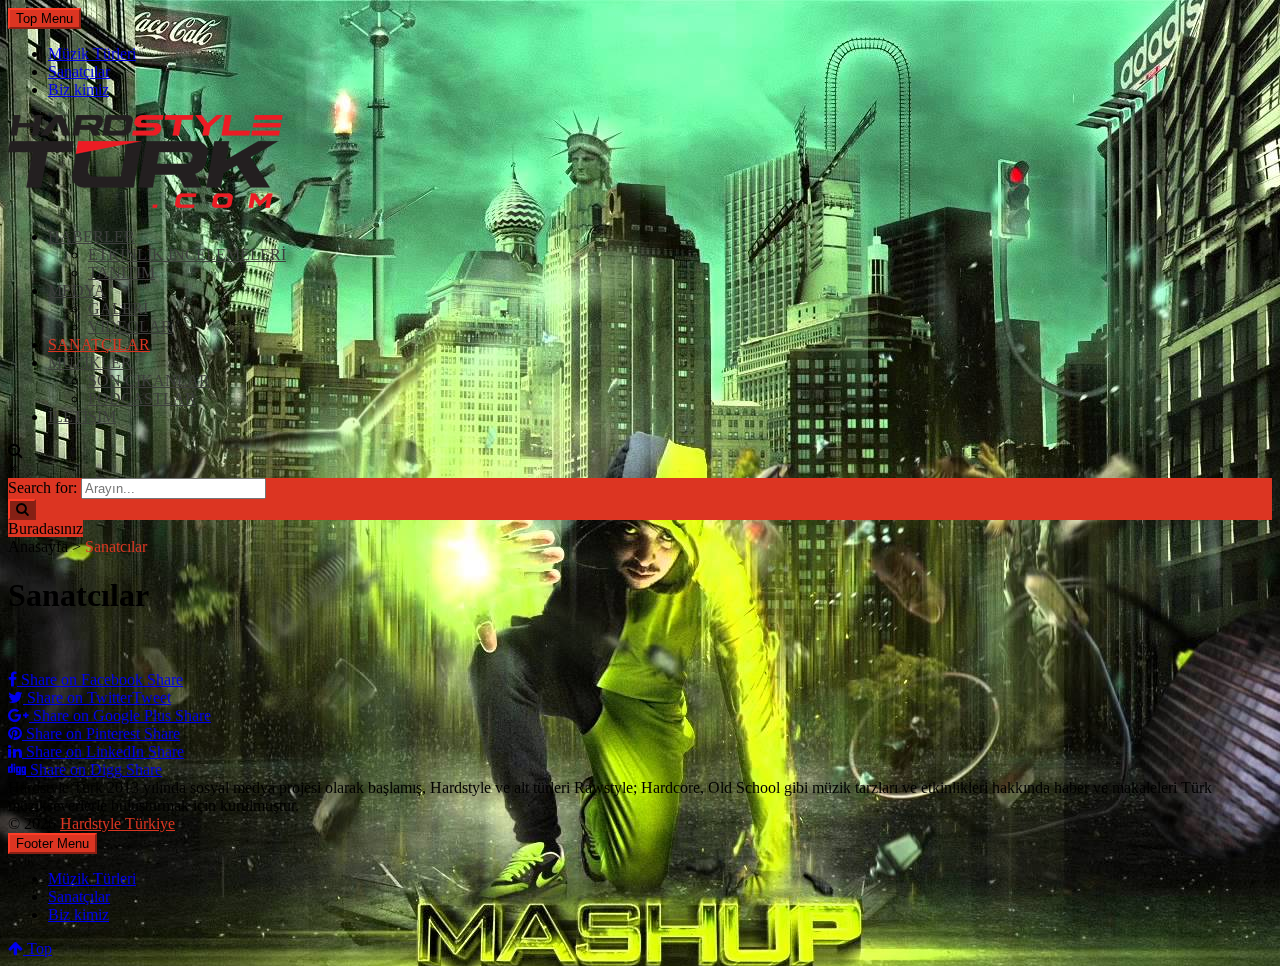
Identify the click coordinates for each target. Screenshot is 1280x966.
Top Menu (44, 18)
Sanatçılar (79, 71)
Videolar (130, 326)
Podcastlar (142, 398)
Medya (77, 290)
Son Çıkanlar (149, 380)
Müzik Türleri (92, 53)
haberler (91, 236)
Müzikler (90, 362)
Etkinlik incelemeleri (187, 254)
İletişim (82, 416)
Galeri (118, 308)
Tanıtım (121, 272)
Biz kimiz (78, 89)
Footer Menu (52, 843)
